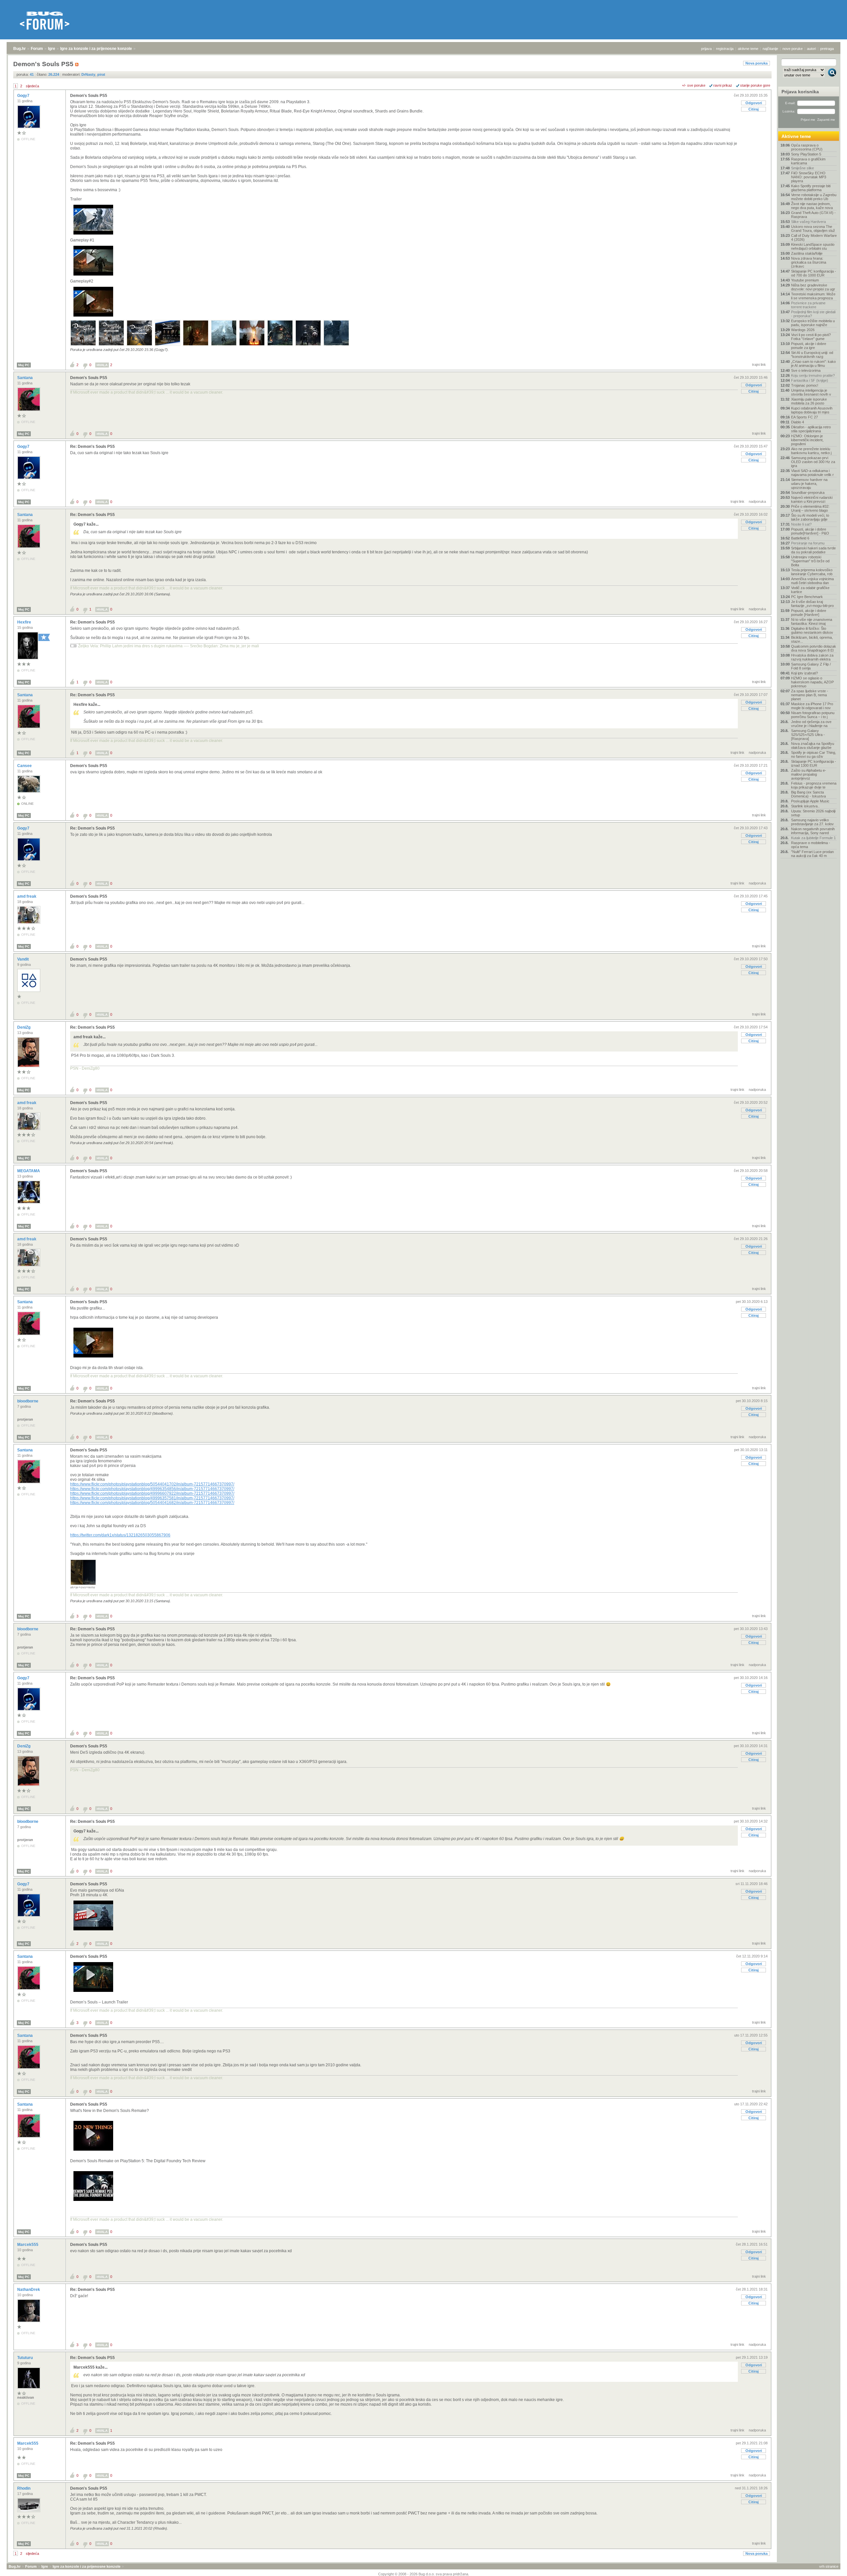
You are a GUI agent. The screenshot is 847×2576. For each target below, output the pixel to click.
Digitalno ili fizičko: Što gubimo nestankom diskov (812, 630)
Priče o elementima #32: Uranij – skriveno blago (810, 508)
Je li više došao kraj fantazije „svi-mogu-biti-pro (812, 604)
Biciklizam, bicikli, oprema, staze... (812, 639)
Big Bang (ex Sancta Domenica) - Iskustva (808, 794)
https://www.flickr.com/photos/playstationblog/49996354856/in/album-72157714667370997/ (152, 1489)
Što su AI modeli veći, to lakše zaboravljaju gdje (810, 517)
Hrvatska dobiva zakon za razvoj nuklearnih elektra (812, 657)
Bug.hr (20, 49)
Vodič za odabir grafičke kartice (810, 590)
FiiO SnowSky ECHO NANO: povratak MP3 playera (809, 177)
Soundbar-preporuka (808, 493)
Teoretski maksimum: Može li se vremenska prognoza (813, 296)
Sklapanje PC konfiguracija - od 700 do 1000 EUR (814, 273)
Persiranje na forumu (808, 543)
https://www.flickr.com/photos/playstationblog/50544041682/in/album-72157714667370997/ (152, 1503)
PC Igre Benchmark (807, 597)
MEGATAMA (29, 1171)
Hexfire (25, 622)
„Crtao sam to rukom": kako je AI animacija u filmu (813, 364)
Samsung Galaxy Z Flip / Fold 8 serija (811, 666)
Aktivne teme (796, 136)
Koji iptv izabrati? (804, 673)
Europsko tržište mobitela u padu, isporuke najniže (813, 323)
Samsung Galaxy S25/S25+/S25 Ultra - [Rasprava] (808, 735)
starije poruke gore (755, 85)
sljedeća (32, 86)
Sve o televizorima (806, 370)
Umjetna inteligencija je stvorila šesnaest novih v (811, 392)
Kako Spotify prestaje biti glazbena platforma (811, 188)
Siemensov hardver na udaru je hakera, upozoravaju (809, 484)
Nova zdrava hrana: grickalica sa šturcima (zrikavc (809, 262)
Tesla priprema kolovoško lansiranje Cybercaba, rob (812, 572)
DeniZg (24, 1027)
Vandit (23, 959)
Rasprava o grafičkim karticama (808, 161)
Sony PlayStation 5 (806, 154)
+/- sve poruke (694, 85)
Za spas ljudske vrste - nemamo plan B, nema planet (810, 695)
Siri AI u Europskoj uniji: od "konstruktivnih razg (812, 355)
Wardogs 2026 (803, 330)
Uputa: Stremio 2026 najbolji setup (813, 813)
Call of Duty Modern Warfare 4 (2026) (814, 237)
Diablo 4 (798, 422)
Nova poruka (757, 63)
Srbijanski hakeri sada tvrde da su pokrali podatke (813, 550)
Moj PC (24, 365)
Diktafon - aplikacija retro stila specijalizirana (811, 429)
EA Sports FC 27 (804, 417)
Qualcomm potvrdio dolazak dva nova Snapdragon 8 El (814, 648)
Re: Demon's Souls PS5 (92, 447)
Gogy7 (24, 96)
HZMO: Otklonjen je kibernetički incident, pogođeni (807, 440)
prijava (706, 49)
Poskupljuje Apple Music (810, 801)
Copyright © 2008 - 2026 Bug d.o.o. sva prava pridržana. (424, 2574)
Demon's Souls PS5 (89, 96)
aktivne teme (748, 49)
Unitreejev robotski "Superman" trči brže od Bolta (810, 561)
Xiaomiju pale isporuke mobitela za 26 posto (809, 401)
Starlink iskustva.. (805, 806)
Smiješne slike (802, 168)
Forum (37, 49)
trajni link (759, 365)
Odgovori (754, 103)
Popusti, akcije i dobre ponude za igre (809, 346)
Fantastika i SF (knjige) (810, 380)
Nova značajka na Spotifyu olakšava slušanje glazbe (813, 746)
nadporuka (757, 501)
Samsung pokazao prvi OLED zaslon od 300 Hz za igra (813, 462)
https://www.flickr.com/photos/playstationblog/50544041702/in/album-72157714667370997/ (152, 1484)
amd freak (27, 896)
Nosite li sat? (801, 524)
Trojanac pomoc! (805, 385)
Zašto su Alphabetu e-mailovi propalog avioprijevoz (809, 774)
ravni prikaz (723, 85)
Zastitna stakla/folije (807, 253)
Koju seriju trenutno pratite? (813, 375)
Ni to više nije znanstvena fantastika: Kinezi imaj (812, 622)
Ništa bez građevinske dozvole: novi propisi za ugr (813, 287)
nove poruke (793, 49)
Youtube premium (805, 280)
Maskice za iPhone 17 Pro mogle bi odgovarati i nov (812, 706)
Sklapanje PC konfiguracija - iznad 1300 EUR (814, 763)
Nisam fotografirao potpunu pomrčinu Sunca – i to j (813, 715)
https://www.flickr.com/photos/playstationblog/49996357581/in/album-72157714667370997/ (152, 1498)
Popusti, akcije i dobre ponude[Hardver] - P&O (810, 531)
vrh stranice (829, 2566)
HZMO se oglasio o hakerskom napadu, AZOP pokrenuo (812, 682)
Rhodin (24, 2488)
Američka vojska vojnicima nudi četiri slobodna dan (812, 581)
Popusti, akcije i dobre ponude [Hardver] (809, 613)
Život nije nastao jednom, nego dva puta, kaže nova (812, 206)
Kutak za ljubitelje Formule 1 (813, 838)
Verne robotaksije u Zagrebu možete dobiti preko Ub (814, 197)
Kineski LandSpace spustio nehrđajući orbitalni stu (813, 246)
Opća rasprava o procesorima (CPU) (807, 147)
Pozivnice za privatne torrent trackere (808, 305)
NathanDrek (29, 2290)
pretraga (827, 49)
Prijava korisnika (800, 92)
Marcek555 (28, 2245)
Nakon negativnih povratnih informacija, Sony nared (813, 831)
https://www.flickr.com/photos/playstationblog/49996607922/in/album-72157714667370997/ (152, 1493)
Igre (52, 49)
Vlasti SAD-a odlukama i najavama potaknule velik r (812, 473)
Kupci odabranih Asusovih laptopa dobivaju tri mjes (812, 410)
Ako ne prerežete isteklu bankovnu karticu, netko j (811, 451)
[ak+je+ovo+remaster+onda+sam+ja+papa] (83, 1584)
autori (811, 49)
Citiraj (754, 109)
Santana (25, 378)
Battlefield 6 (800, 538)
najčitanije (770, 49)
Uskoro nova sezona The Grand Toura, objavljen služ (813, 229)
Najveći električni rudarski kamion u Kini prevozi (812, 499)
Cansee (25, 766)
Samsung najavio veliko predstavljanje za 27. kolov (812, 822)
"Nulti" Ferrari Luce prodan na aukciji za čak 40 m (812, 854)
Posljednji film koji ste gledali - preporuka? (813, 314)
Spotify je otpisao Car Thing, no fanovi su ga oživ (814, 754)
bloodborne (28, 1401)
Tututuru (25, 2358)
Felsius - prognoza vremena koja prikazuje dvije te (814, 785)
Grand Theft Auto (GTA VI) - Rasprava (813, 215)
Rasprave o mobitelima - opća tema (811, 845)
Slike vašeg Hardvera (808, 222)
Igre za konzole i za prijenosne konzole (96, 49)
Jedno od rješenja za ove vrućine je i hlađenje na (811, 724)
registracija (725, 49)
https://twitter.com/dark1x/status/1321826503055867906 (120, 1535)
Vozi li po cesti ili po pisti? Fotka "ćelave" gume (811, 337)
